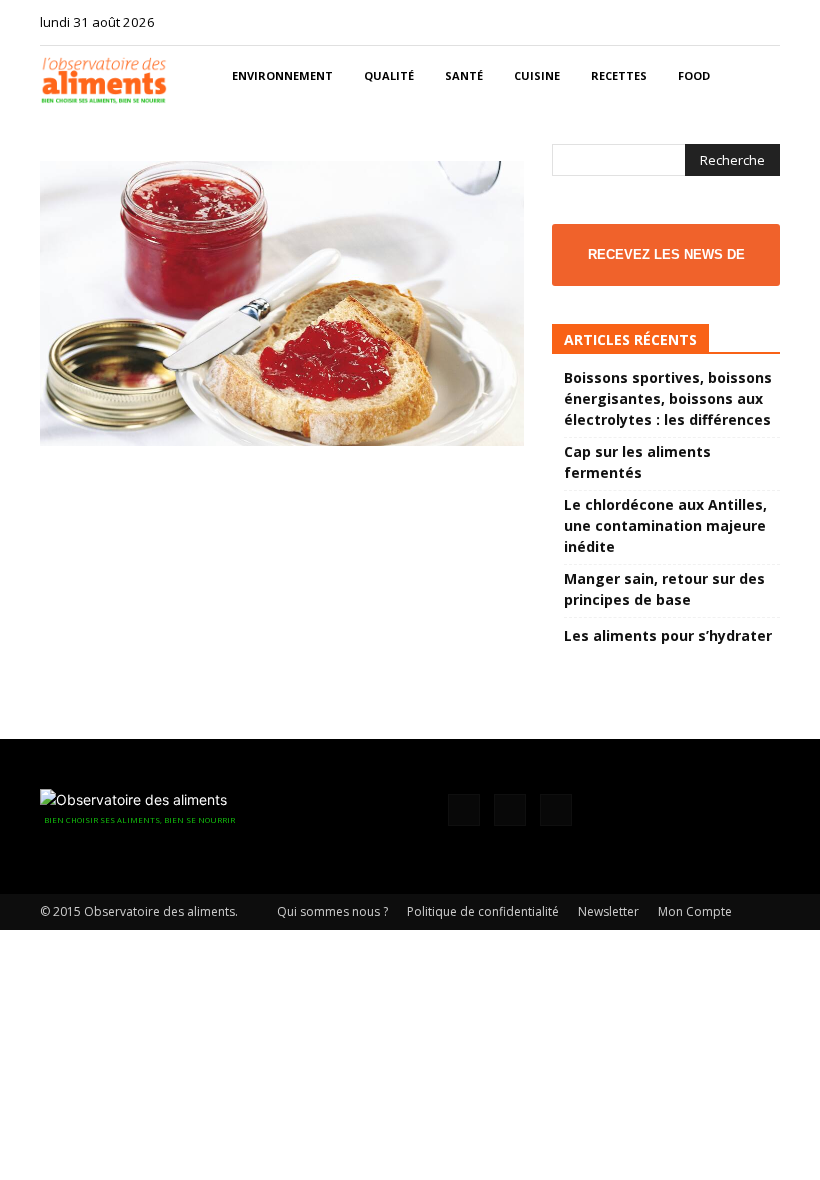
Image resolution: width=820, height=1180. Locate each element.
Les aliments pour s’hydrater (668, 635)
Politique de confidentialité (483, 911)
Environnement (282, 75)
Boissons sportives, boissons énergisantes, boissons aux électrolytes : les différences (668, 398)
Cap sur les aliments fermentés (637, 462)
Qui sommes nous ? (332, 911)
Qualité (389, 75)
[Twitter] (765, 22)
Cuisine (537, 75)
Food (694, 75)
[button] (756, 76)
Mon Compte (695, 911)
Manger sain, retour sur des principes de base (664, 589)
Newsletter (608, 911)
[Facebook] (699, 22)
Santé (464, 75)
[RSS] (732, 22)
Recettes (619, 75)
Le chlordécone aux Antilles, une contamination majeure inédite (665, 525)
